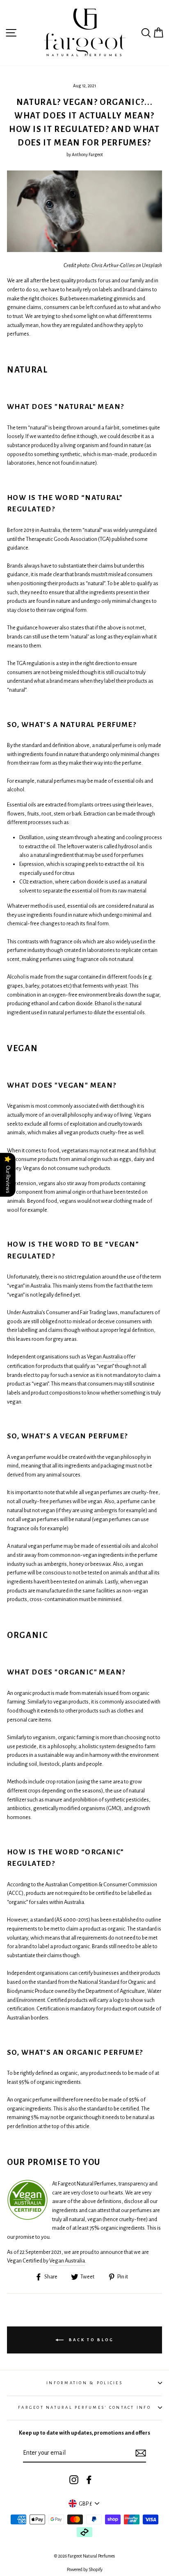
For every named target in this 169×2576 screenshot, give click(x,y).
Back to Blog (90, 2340)
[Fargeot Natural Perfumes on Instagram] (74, 2479)
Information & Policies (84, 2383)
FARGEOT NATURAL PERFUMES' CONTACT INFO (84, 2407)
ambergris (106, 1510)
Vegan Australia (105, 1357)
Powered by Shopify (85, 2569)
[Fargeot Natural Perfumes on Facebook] (89, 2479)
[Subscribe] (141, 2453)
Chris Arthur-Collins (113, 265)
